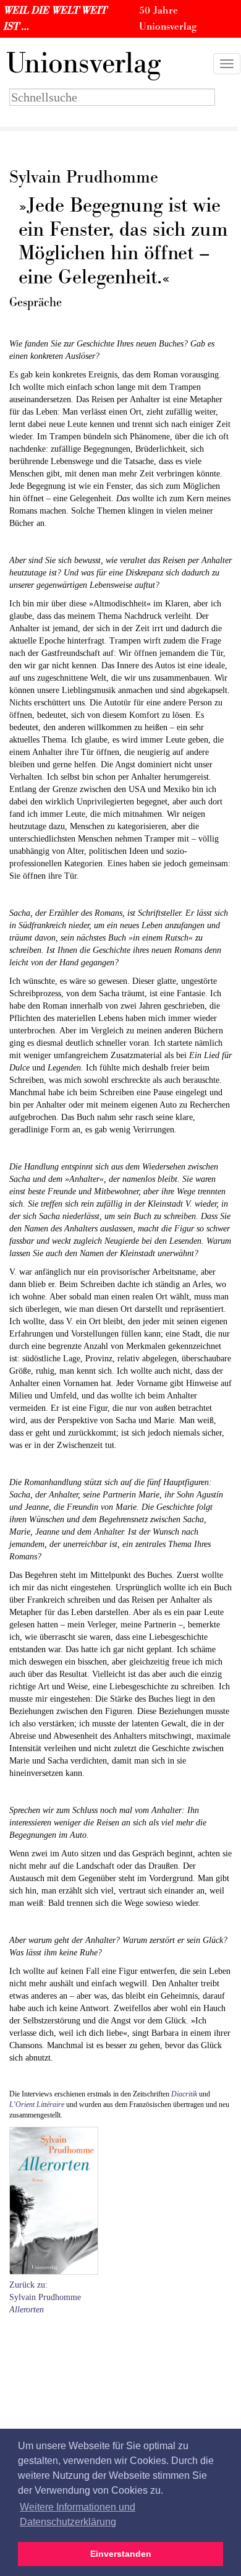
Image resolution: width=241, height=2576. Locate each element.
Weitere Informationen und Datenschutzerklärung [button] (78, 2514)
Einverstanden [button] (121, 2554)
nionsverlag (83, 64)
